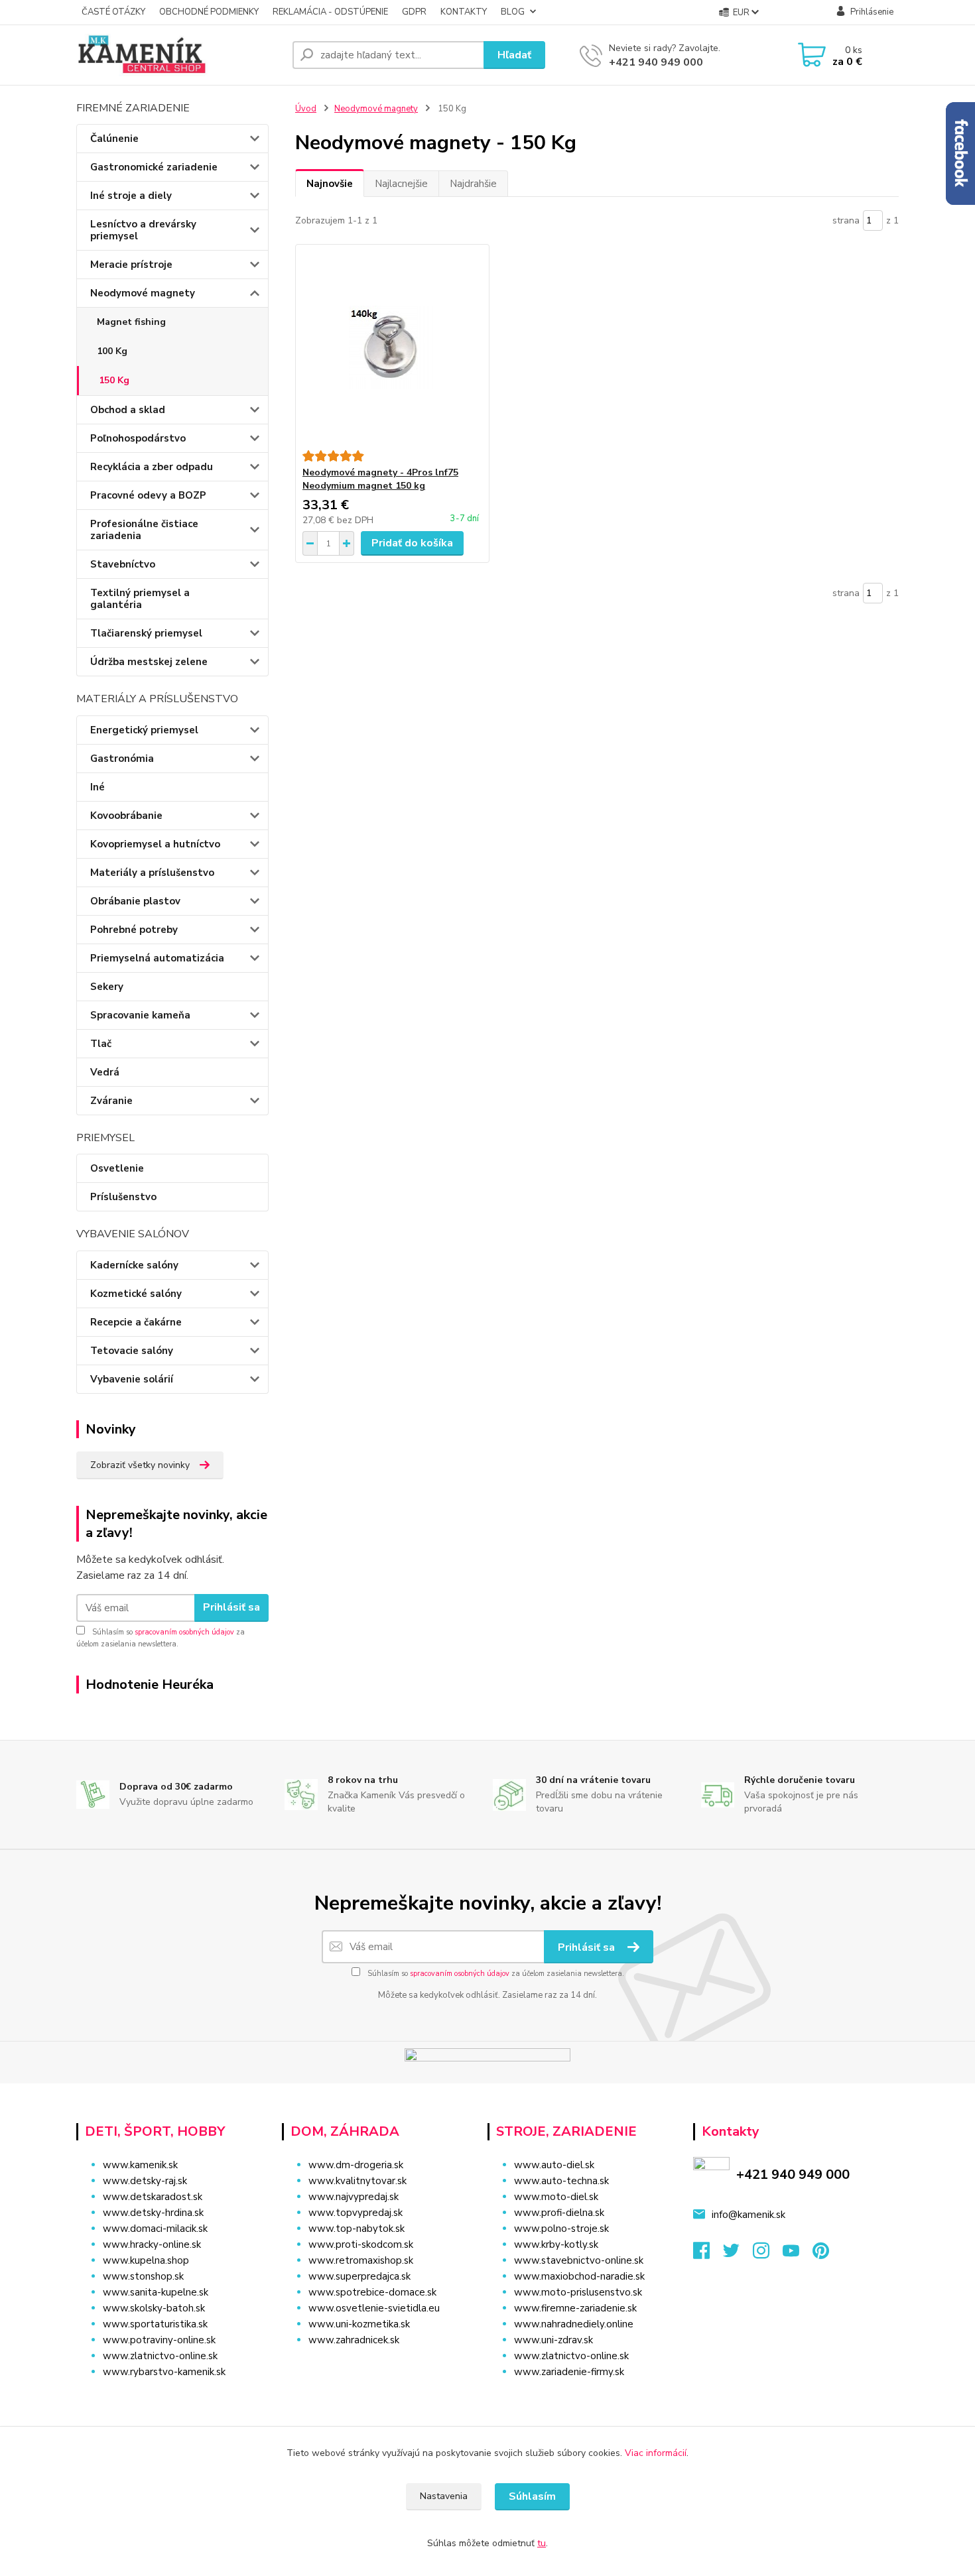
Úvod (306, 109)
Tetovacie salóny (132, 1351)
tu (542, 2543)
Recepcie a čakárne (136, 1322)
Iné (97, 787)
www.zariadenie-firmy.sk (569, 2372)
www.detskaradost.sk (153, 2197)
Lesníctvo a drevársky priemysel (143, 230)
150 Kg (114, 380)
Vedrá (105, 1072)
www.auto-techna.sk (561, 2181)
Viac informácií (656, 2453)
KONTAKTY (464, 12)
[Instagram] (768, 2254)
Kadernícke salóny (134, 1265)
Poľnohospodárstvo (138, 438)
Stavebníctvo (123, 564)
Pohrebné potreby (134, 930)
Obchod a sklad (128, 410)
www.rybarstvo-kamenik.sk (164, 2372)
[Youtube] (798, 2254)
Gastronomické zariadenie (154, 167)
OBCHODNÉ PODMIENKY (209, 12)
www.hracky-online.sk (152, 2244)
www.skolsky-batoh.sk (154, 2308)
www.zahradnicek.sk (354, 2340)
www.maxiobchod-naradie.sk (579, 2276)
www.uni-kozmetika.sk (359, 2324)
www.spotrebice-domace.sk (372, 2292)
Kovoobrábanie (126, 816)
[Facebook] (708, 2254)
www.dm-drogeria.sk (356, 2165)
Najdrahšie (473, 184)
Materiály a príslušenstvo (152, 873)
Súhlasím (532, 2496)
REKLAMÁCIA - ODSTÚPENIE (330, 12)
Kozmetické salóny (136, 1294)
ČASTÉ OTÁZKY (113, 12)
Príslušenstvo (123, 1197)
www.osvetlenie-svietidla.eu (374, 2308)
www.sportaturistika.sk (155, 2324)
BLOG (513, 12)
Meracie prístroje (131, 265)
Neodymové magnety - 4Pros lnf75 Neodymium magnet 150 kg (380, 479)
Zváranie (111, 1101)
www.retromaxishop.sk (361, 2260)
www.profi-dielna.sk (559, 2213)
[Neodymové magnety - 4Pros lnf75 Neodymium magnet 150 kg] (392, 347)
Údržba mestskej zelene (149, 662)
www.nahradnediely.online (574, 2324)
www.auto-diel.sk (554, 2165)
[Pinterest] (821, 2254)
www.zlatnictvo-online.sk (160, 2356)
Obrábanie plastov (135, 901)
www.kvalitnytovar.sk (357, 2181)
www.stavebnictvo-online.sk (579, 2260)
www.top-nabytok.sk (357, 2229)
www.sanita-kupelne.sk (156, 2292)
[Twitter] (738, 2254)
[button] (376, 2366)
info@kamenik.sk (748, 2215)
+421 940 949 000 (656, 62)
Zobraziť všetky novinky (140, 1465)
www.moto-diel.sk (556, 2197)
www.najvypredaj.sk (354, 2197)
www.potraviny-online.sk (159, 2340)
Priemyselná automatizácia (157, 958)
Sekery (107, 987)
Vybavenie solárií (132, 1379)
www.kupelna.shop (146, 2260)
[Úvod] (179, 55)
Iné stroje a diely (131, 196)
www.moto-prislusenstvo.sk (578, 2292)
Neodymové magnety (143, 293)
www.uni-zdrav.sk (553, 2340)
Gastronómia (122, 759)
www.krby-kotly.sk (556, 2244)
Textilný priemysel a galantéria (140, 599)
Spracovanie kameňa (140, 1015)
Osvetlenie (117, 1168)
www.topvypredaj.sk (356, 2213)
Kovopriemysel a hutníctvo (155, 844)
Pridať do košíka (412, 543)
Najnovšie (330, 184)
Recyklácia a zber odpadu (152, 467)
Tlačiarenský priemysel (146, 633)
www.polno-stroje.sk (561, 2229)
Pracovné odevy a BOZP (148, 495)
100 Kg (112, 351)
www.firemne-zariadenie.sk (575, 2308)
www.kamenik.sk (140, 2165)
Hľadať (514, 55)
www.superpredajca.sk (359, 2276)
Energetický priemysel (144, 730)
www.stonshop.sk (143, 2276)
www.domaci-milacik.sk (155, 2229)
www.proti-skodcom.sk (361, 2244)
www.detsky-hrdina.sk (153, 2213)
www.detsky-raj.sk (145, 2181)
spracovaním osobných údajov (184, 1632)
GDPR (414, 12)
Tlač (101, 1044)
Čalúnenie (114, 139)
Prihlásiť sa (231, 1607)
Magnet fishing (131, 322)
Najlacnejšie (401, 184)
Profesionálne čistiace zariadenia (144, 530)
